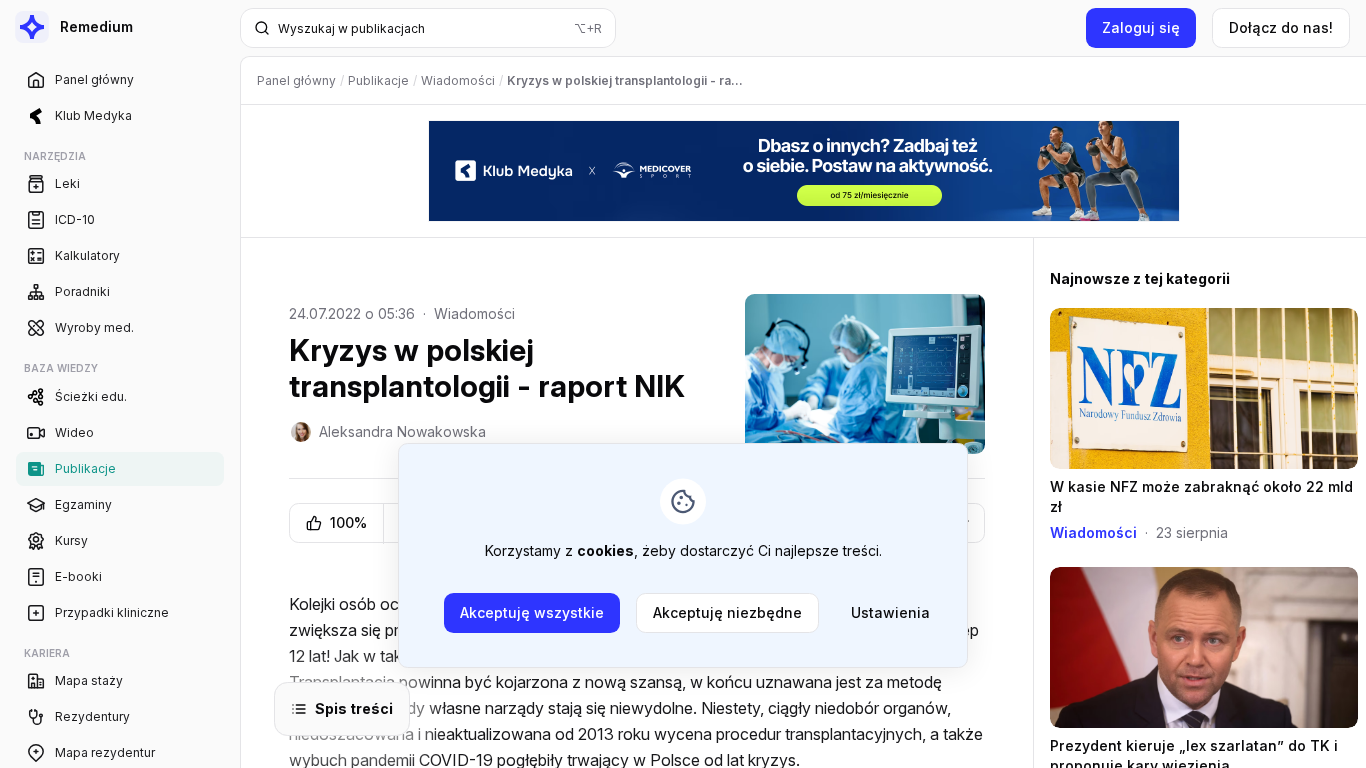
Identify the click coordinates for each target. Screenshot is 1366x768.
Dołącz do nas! (1281, 27)
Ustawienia (890, 612)
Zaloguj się (1141, 27)
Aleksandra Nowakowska (402, 431)
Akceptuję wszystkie (532, 612)
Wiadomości (474, 313)
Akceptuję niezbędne (727, 612)
